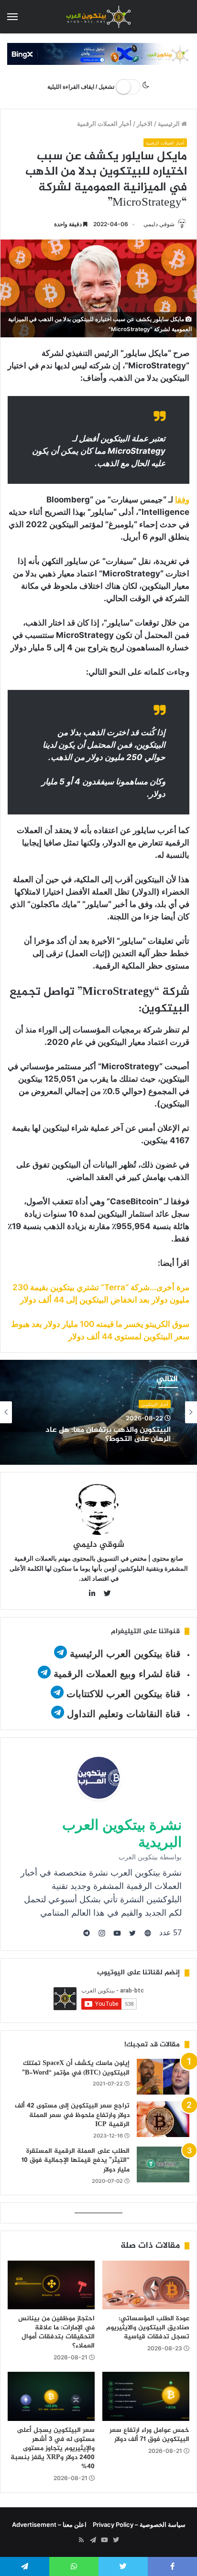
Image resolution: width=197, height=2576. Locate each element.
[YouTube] (104, 2540)
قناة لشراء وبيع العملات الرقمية (117, 1674)
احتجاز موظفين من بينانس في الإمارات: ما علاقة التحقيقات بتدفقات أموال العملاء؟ (56, 2332)
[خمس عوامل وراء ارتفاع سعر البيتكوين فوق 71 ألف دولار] (146, 2396)
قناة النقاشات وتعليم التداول (124, 1714)
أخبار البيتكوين (155, 1404)
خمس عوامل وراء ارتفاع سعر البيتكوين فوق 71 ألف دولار (149, 2435)
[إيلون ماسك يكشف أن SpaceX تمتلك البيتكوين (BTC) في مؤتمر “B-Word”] (163, 2077)
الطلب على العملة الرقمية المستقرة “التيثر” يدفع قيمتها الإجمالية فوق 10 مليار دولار (76, 2160)
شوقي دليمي (159, 224)
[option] (98, 1412)
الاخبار (145, 124)
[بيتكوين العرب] (98, 17)
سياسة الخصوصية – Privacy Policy (139, 2524)
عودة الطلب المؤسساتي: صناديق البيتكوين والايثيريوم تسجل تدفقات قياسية (148, 2328)
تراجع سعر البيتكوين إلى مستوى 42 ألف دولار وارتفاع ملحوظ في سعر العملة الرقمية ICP (72, 2115)
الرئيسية (170, 124)
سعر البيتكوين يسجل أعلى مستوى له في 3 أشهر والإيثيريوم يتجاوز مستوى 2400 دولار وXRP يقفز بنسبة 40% (53, 2448)
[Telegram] (93, 2540)
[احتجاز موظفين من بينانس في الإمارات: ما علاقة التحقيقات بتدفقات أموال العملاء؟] (51, 2285)
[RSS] (81, 2540)
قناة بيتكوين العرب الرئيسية (125, 1654)
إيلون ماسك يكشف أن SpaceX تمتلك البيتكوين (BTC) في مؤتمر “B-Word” (76, 2068)
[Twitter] (116, 2540)
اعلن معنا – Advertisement (49, 2524)
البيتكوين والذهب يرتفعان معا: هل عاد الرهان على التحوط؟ (108, 1435)
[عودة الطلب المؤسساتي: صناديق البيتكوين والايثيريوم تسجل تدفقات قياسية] (146, 2285)
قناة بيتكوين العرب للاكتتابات (122, 1694)
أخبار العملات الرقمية (104, 124)
